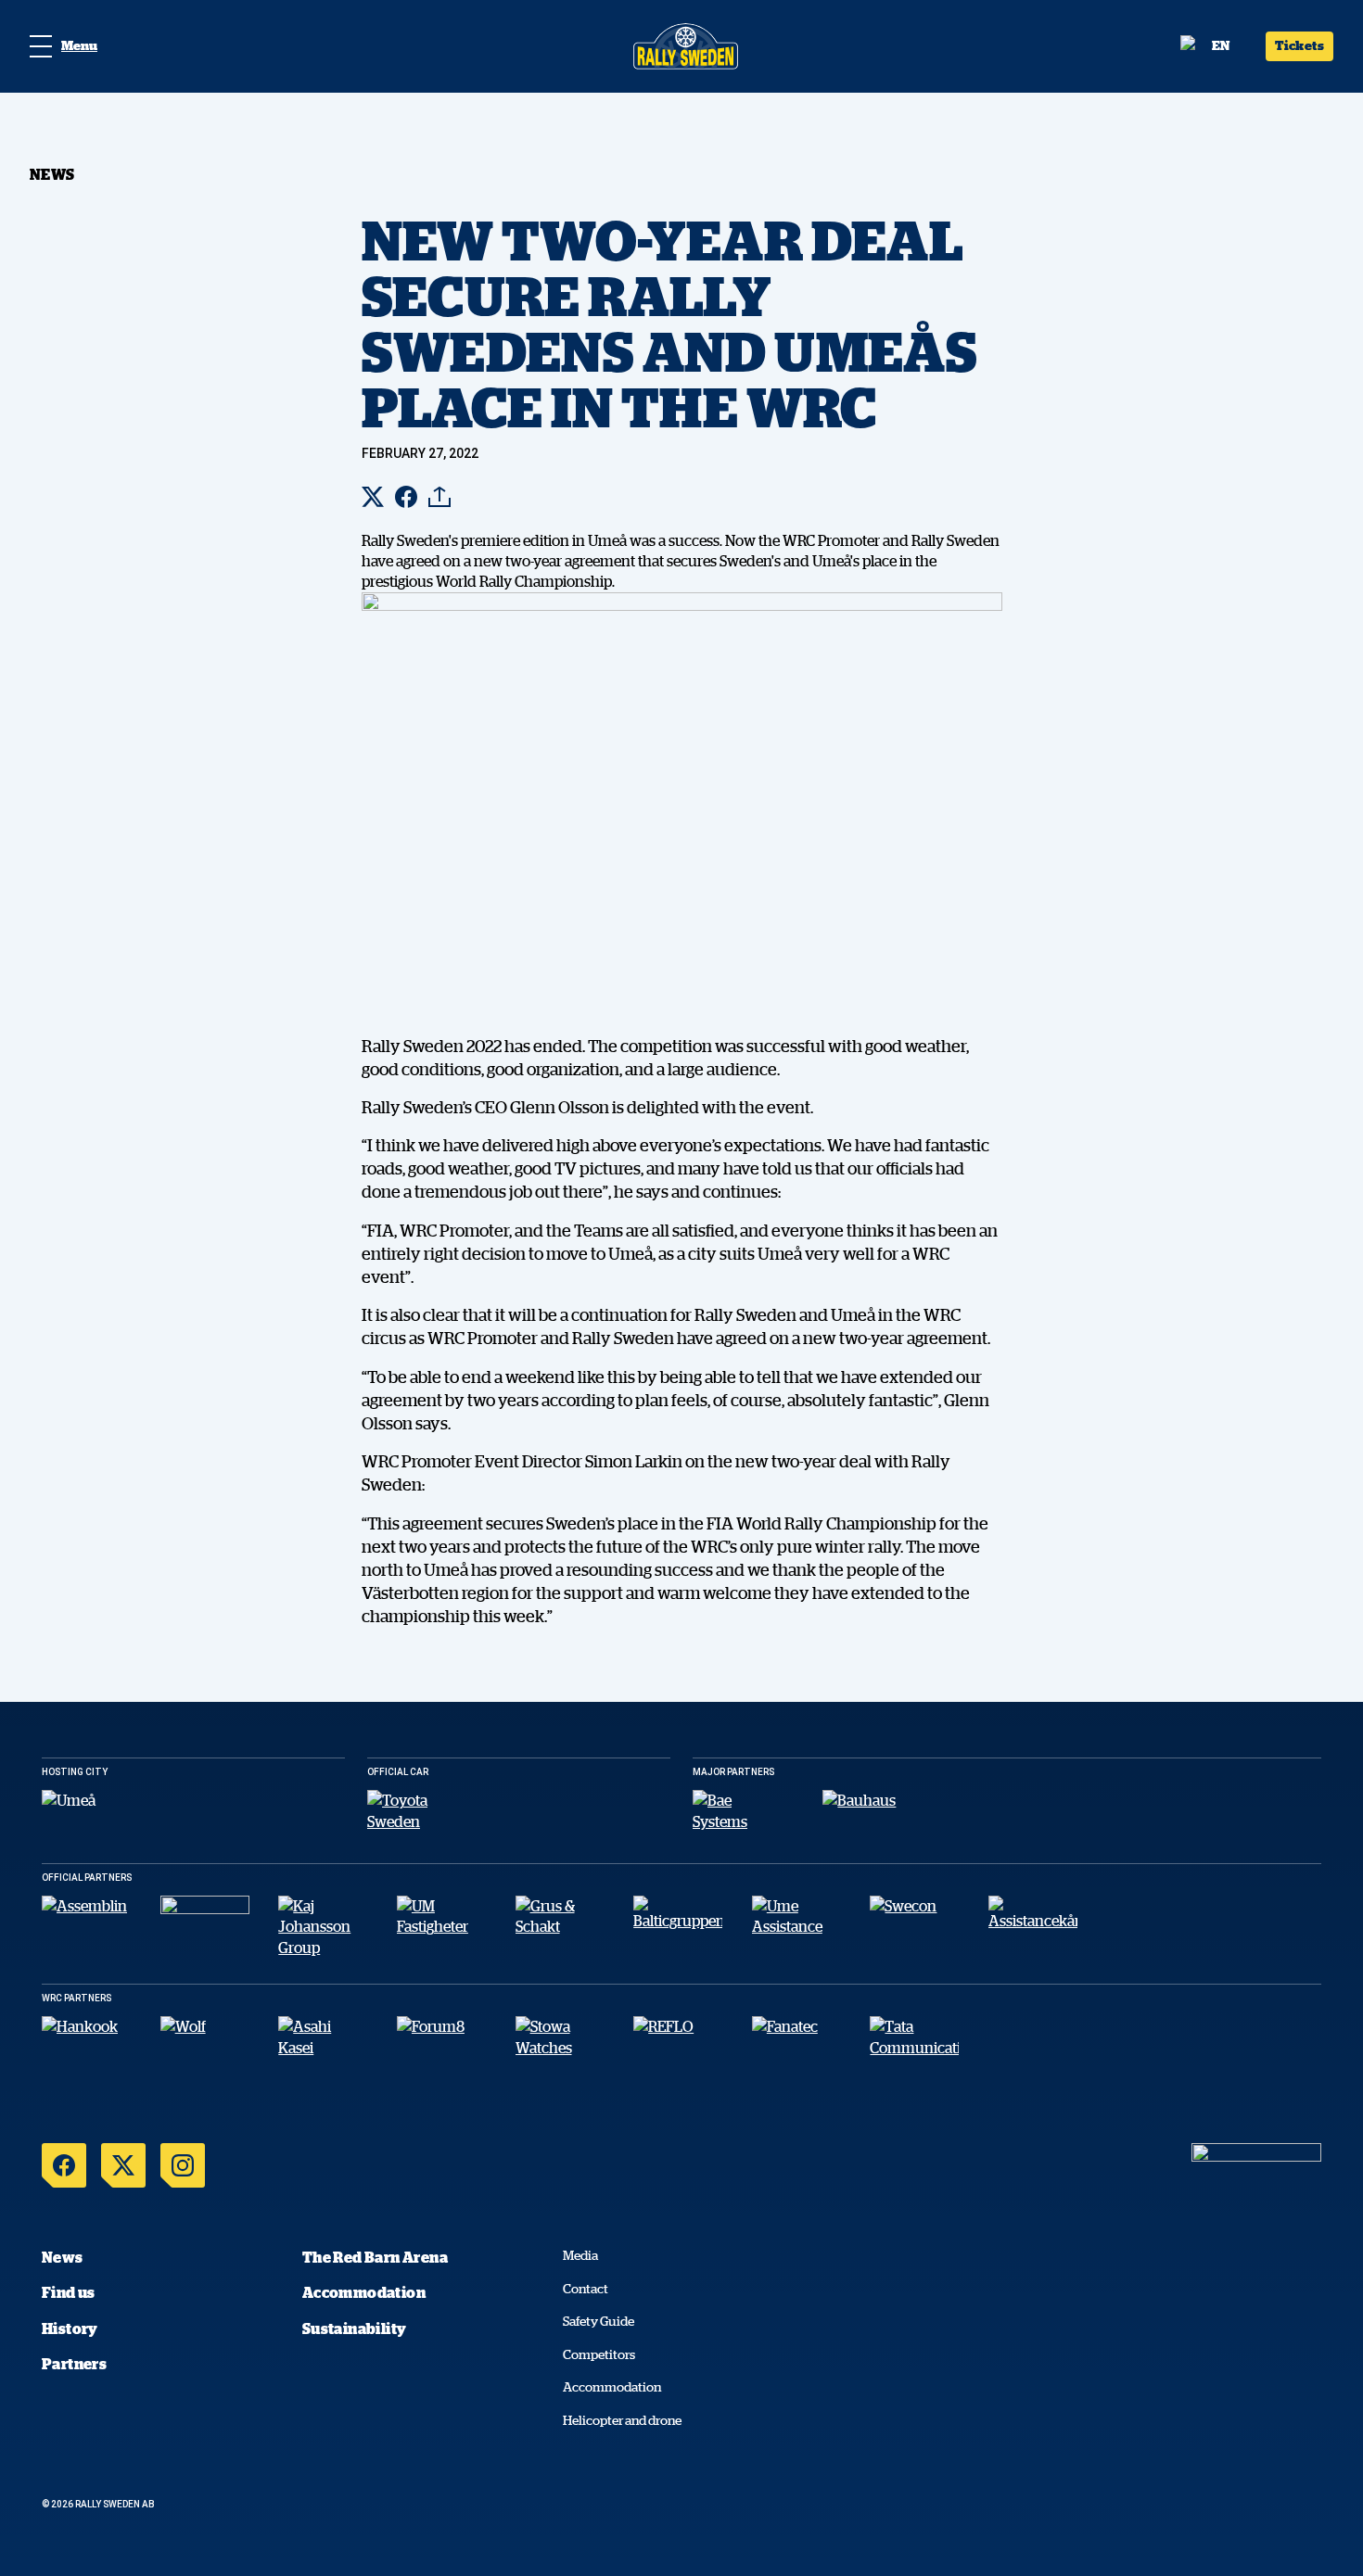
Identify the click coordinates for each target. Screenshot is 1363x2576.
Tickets (1299, 45)
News (63, 2257)
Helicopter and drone (622, 2420)
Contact (586, 2289)
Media (580, 2255)
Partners (74, 2364)
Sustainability (355, 2329)
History (70, 2329)
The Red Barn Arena (375, 2257)
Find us (69, 2292)
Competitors (599, 2354)
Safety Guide (599, 2321)
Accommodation (364, 2292)
